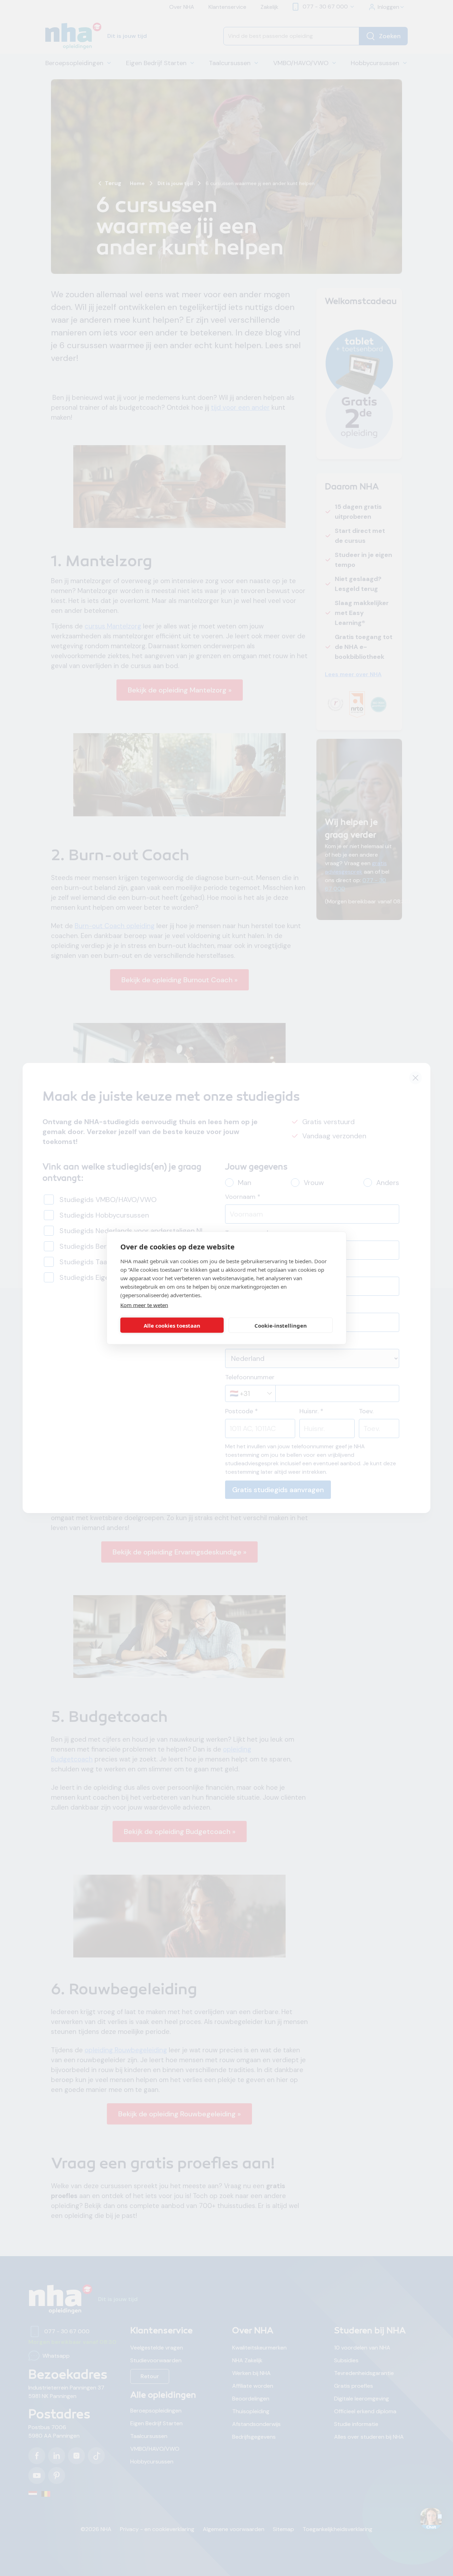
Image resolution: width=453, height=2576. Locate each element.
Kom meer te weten (144, 1305)
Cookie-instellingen (281, 1325)
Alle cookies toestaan (172, 1325)
